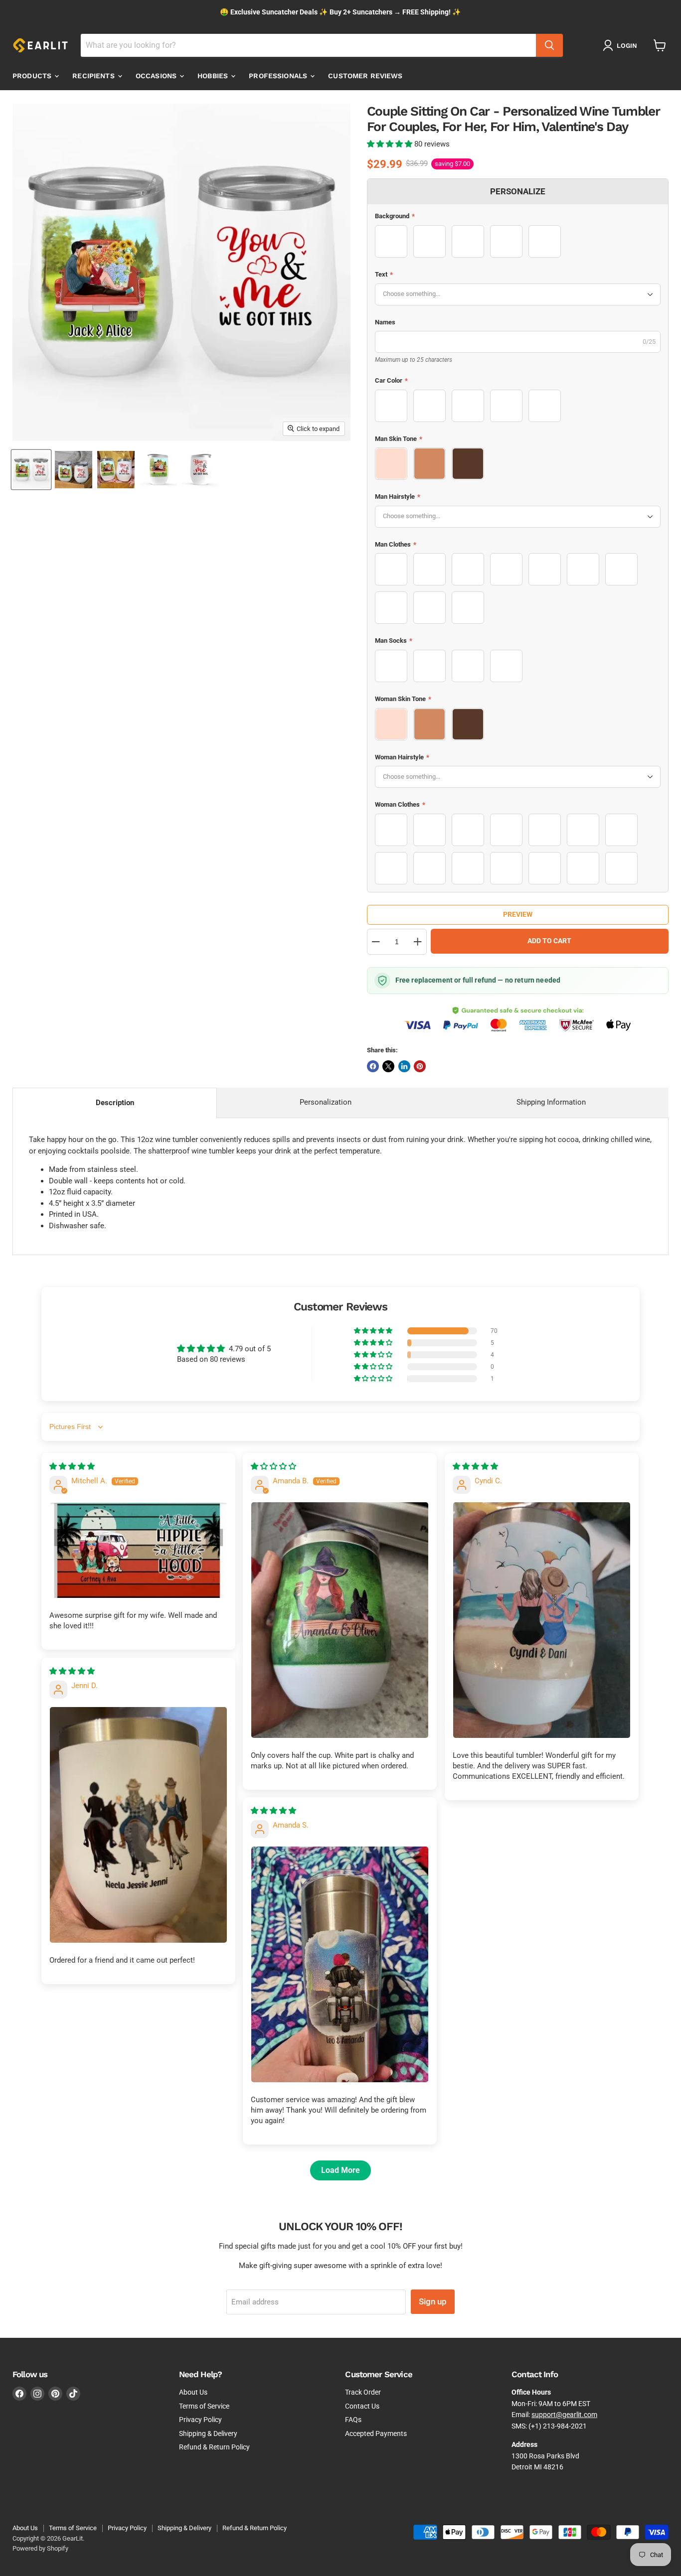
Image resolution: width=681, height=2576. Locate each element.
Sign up (433, 2301)
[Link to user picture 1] (138, 1550)
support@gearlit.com (564, 2415)
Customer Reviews (365, 76)
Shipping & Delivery (208, 2433)
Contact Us (362, 2406)
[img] (72, 1466)
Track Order (363, 2392)
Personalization (326, 1102)
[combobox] (308, 45)
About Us (193, 2392)
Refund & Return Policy (214, 2447)
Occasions (157, 76)
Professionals (279, 76)
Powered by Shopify (40, 2548)
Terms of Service (204, 2406)
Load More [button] (340, 2170)
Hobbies (214, 76)
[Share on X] (388, 1066)
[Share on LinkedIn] (404, 1066)
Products (33, 76)
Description (115, 1103)
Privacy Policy (200, 2420)
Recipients (94, 76)
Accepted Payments (376, 2433)
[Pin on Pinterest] (420, 1066)
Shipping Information (551, 1102)
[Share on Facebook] (373, 1066)
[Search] (549, 45)
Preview (518, 914)
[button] (391, 144)
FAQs (353, 2420)
